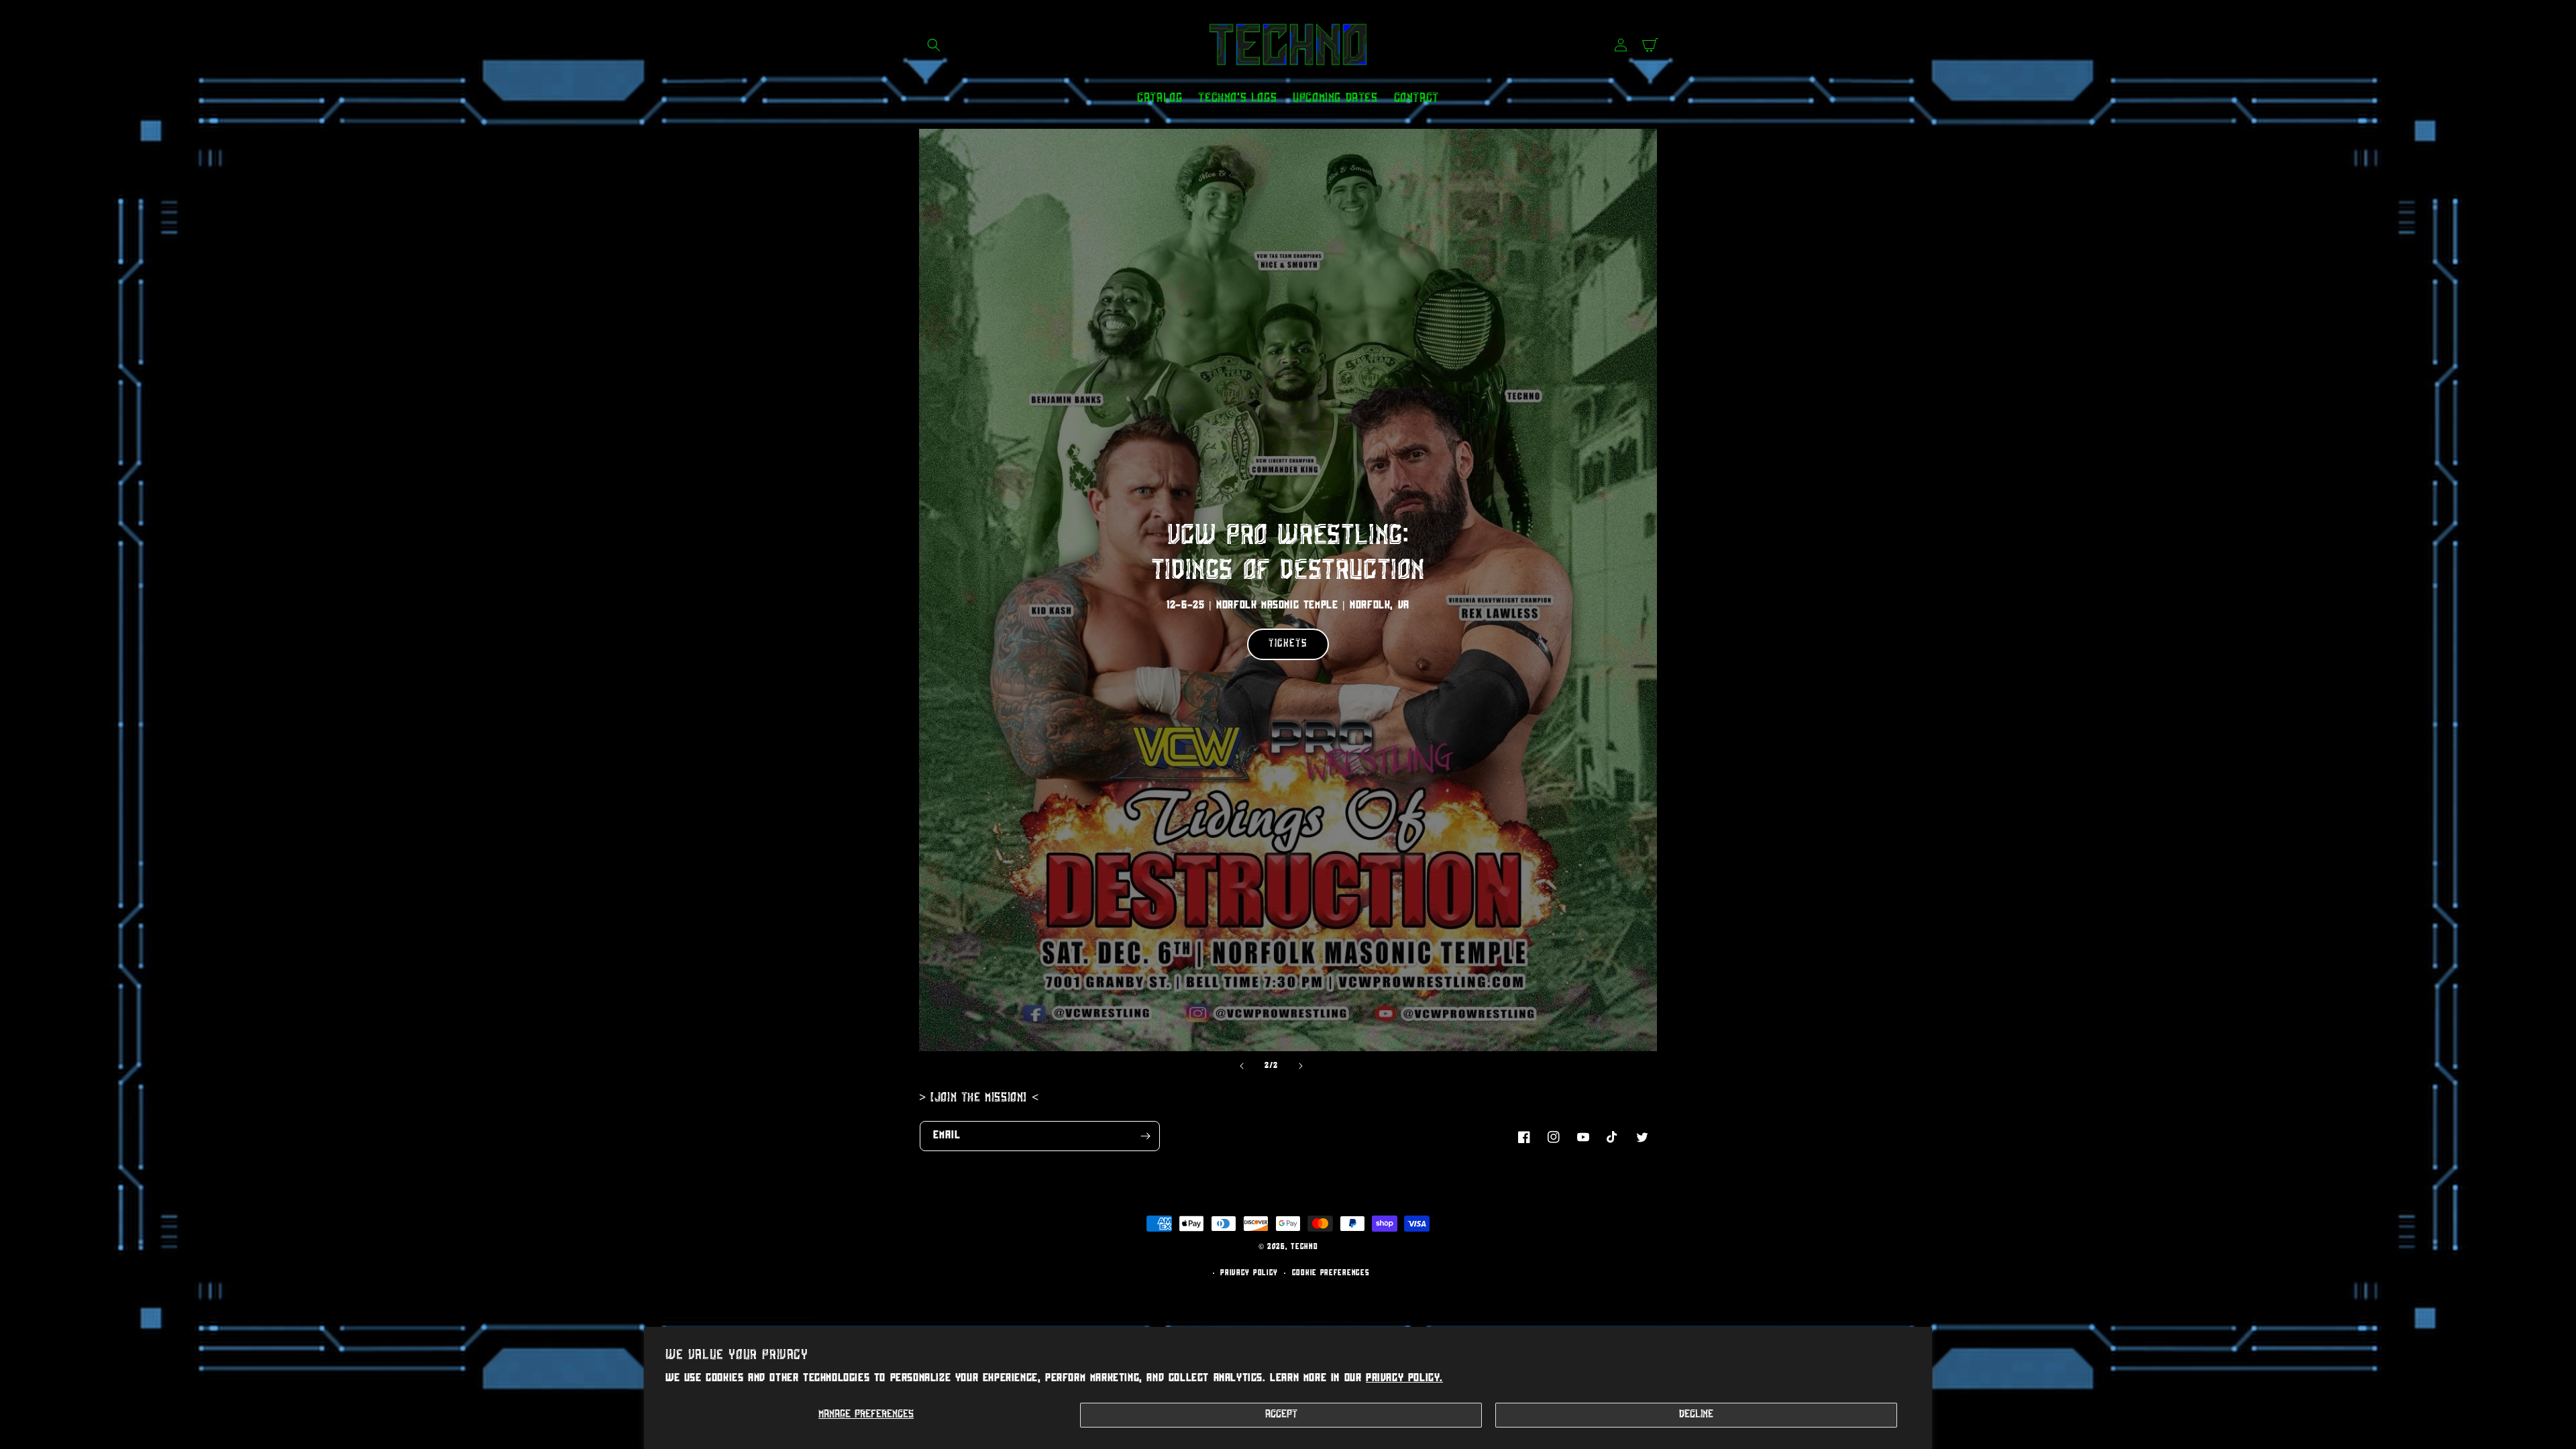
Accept (1281, 1415)
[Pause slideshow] (1334, 1066)
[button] (934, 45)
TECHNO (1304, 1247)
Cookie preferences (1331, 1274)
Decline (1696, 1415)
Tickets (1288, 636)
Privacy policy (1249, 1274)
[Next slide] (1301, 1066)
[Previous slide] (1242, 1066)
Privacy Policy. (1404, 1379)
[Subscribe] (1145, 1136)
